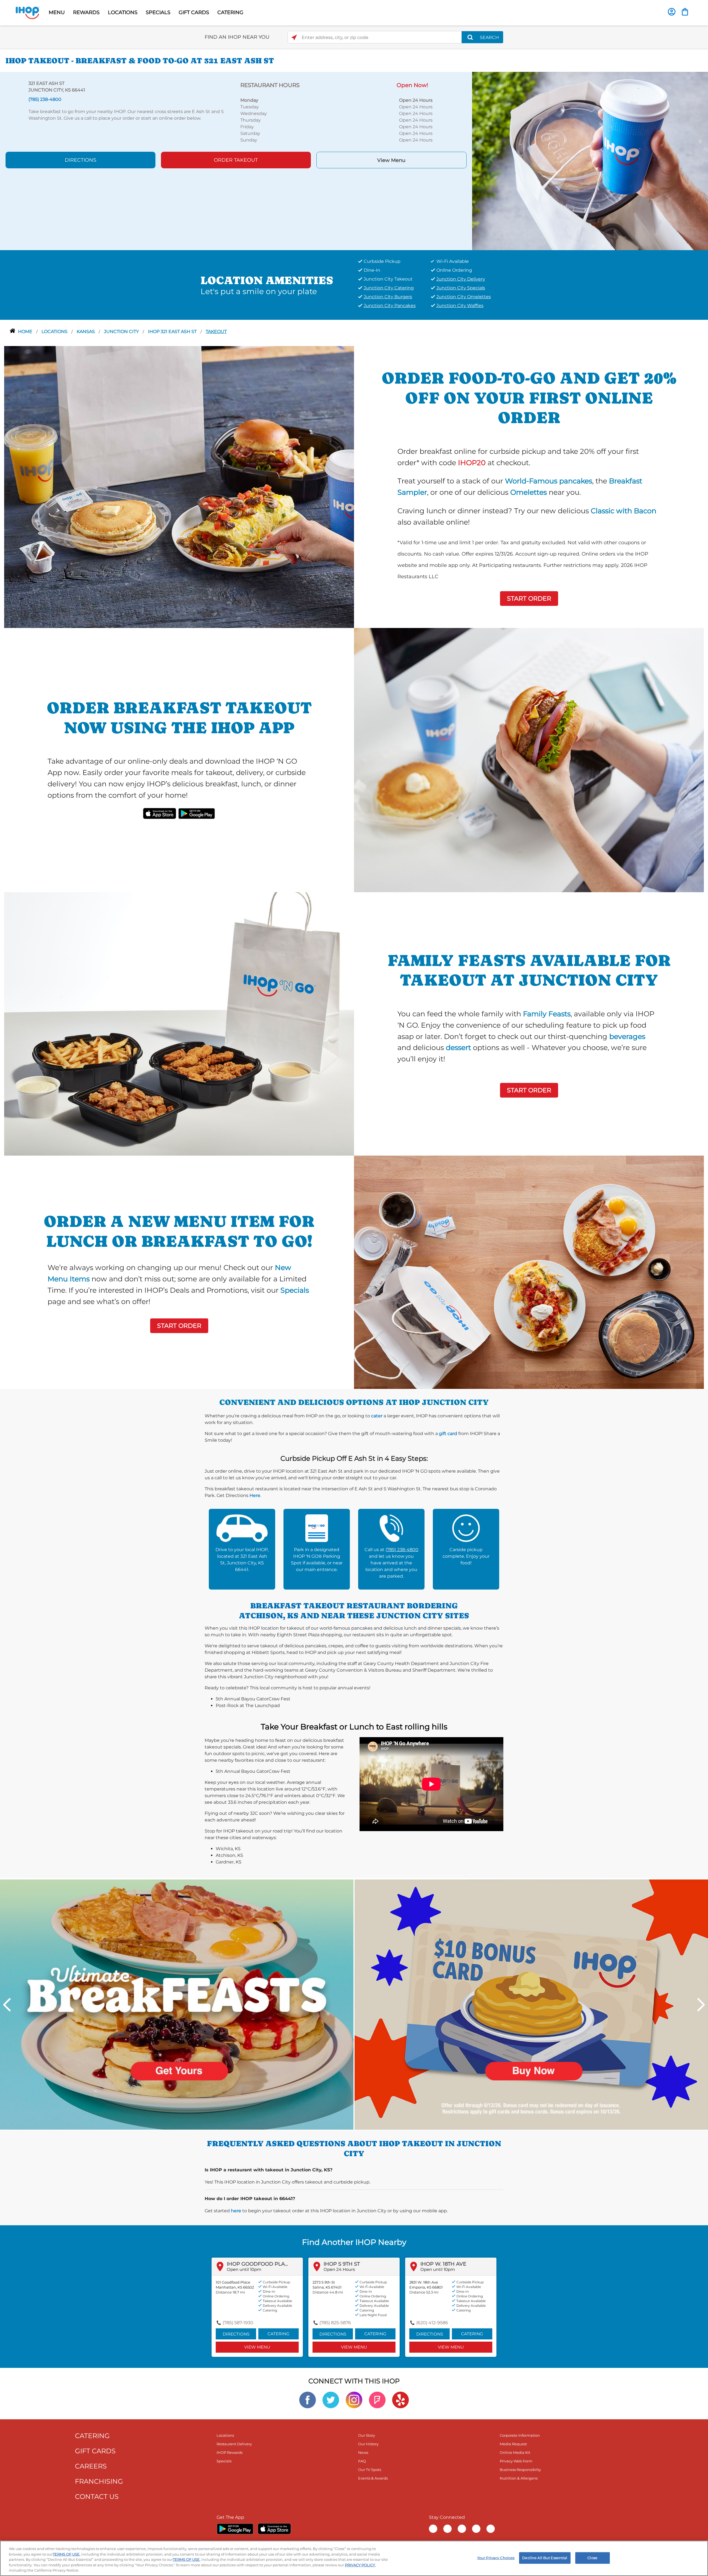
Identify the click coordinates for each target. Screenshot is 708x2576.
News (363, 2452)
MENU (57, 12)
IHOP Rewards (230, 2452)
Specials (295, 1290)
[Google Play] (235, 2529)
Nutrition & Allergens (519, 2478)
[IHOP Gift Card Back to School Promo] (531, 2004)
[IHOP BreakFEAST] (177, 2004)
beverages (627, 1036)
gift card (448, 1434)
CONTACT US (97, 2497)
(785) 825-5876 (335, 2323)
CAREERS (91, 2466)
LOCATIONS (123, 12)
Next (701, 2005)
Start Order (529, 599)
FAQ (362, 2461)
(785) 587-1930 (238, 2323)
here (236, 2211)
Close (592, 2558)
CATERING (230, 12)
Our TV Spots (370, 2470)
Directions (80, 160)
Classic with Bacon (624, 511)
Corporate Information (520, 2435)
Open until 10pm (244, 2269)
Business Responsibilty (520, 2470)
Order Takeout (236, 160)
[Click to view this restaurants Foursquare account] (377, 2400)
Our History (368, 2444)
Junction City (122, 332)
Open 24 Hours (339, 2269)
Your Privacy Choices (496, 2558)
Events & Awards (373, 2478)
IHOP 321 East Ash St (173, 332)
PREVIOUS (7, 2005)
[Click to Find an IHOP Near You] (294, 37)
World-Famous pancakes (549, 481)
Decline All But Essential (545, 2558)
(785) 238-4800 (402, 1550)
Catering (278, 2334)
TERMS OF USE (66, 2554)
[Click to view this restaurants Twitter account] (331, 2400)
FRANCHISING (99, 2481)
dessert (458, 1047)
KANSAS (86, 332)
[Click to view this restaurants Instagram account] (354, 2400)
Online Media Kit (515, 2452)
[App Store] (274, 2529)
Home (26, 332)
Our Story (367, 2435)
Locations (55, 332)
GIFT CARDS (194, 12)
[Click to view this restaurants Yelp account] (400, 2400)
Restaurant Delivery (234, 2444)
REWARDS (86, 12)
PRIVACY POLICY (360, 2565)
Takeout (216, 332)
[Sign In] (672, 12)
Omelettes (529, 492)
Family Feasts (547, 1014)
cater (377, 1416)
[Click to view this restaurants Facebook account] (308, 2400)
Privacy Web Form (516, 2461)
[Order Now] (685, 12)
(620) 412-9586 (432, 2323)
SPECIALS (158, 12)
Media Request (513, 2444)
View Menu (391, 160)
